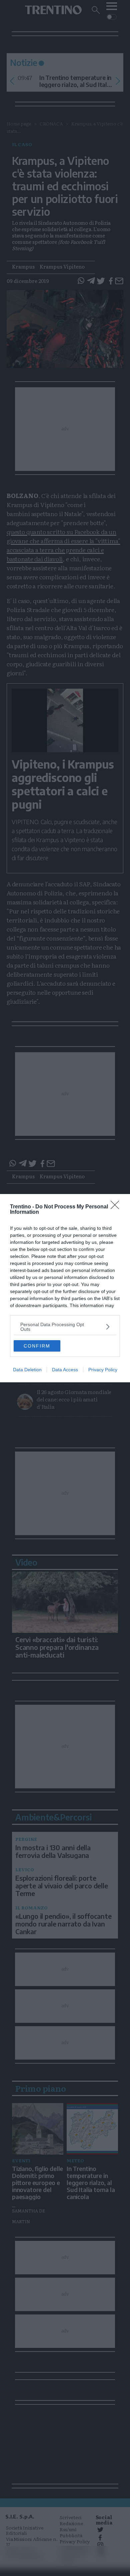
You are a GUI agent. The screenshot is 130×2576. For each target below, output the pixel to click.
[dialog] (65, 1288)
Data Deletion (27, 1370)
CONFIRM (37, 1346)
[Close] (117, 1207)
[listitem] (65, 1327)
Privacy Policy (103, 1370)
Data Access (65, 1370)
